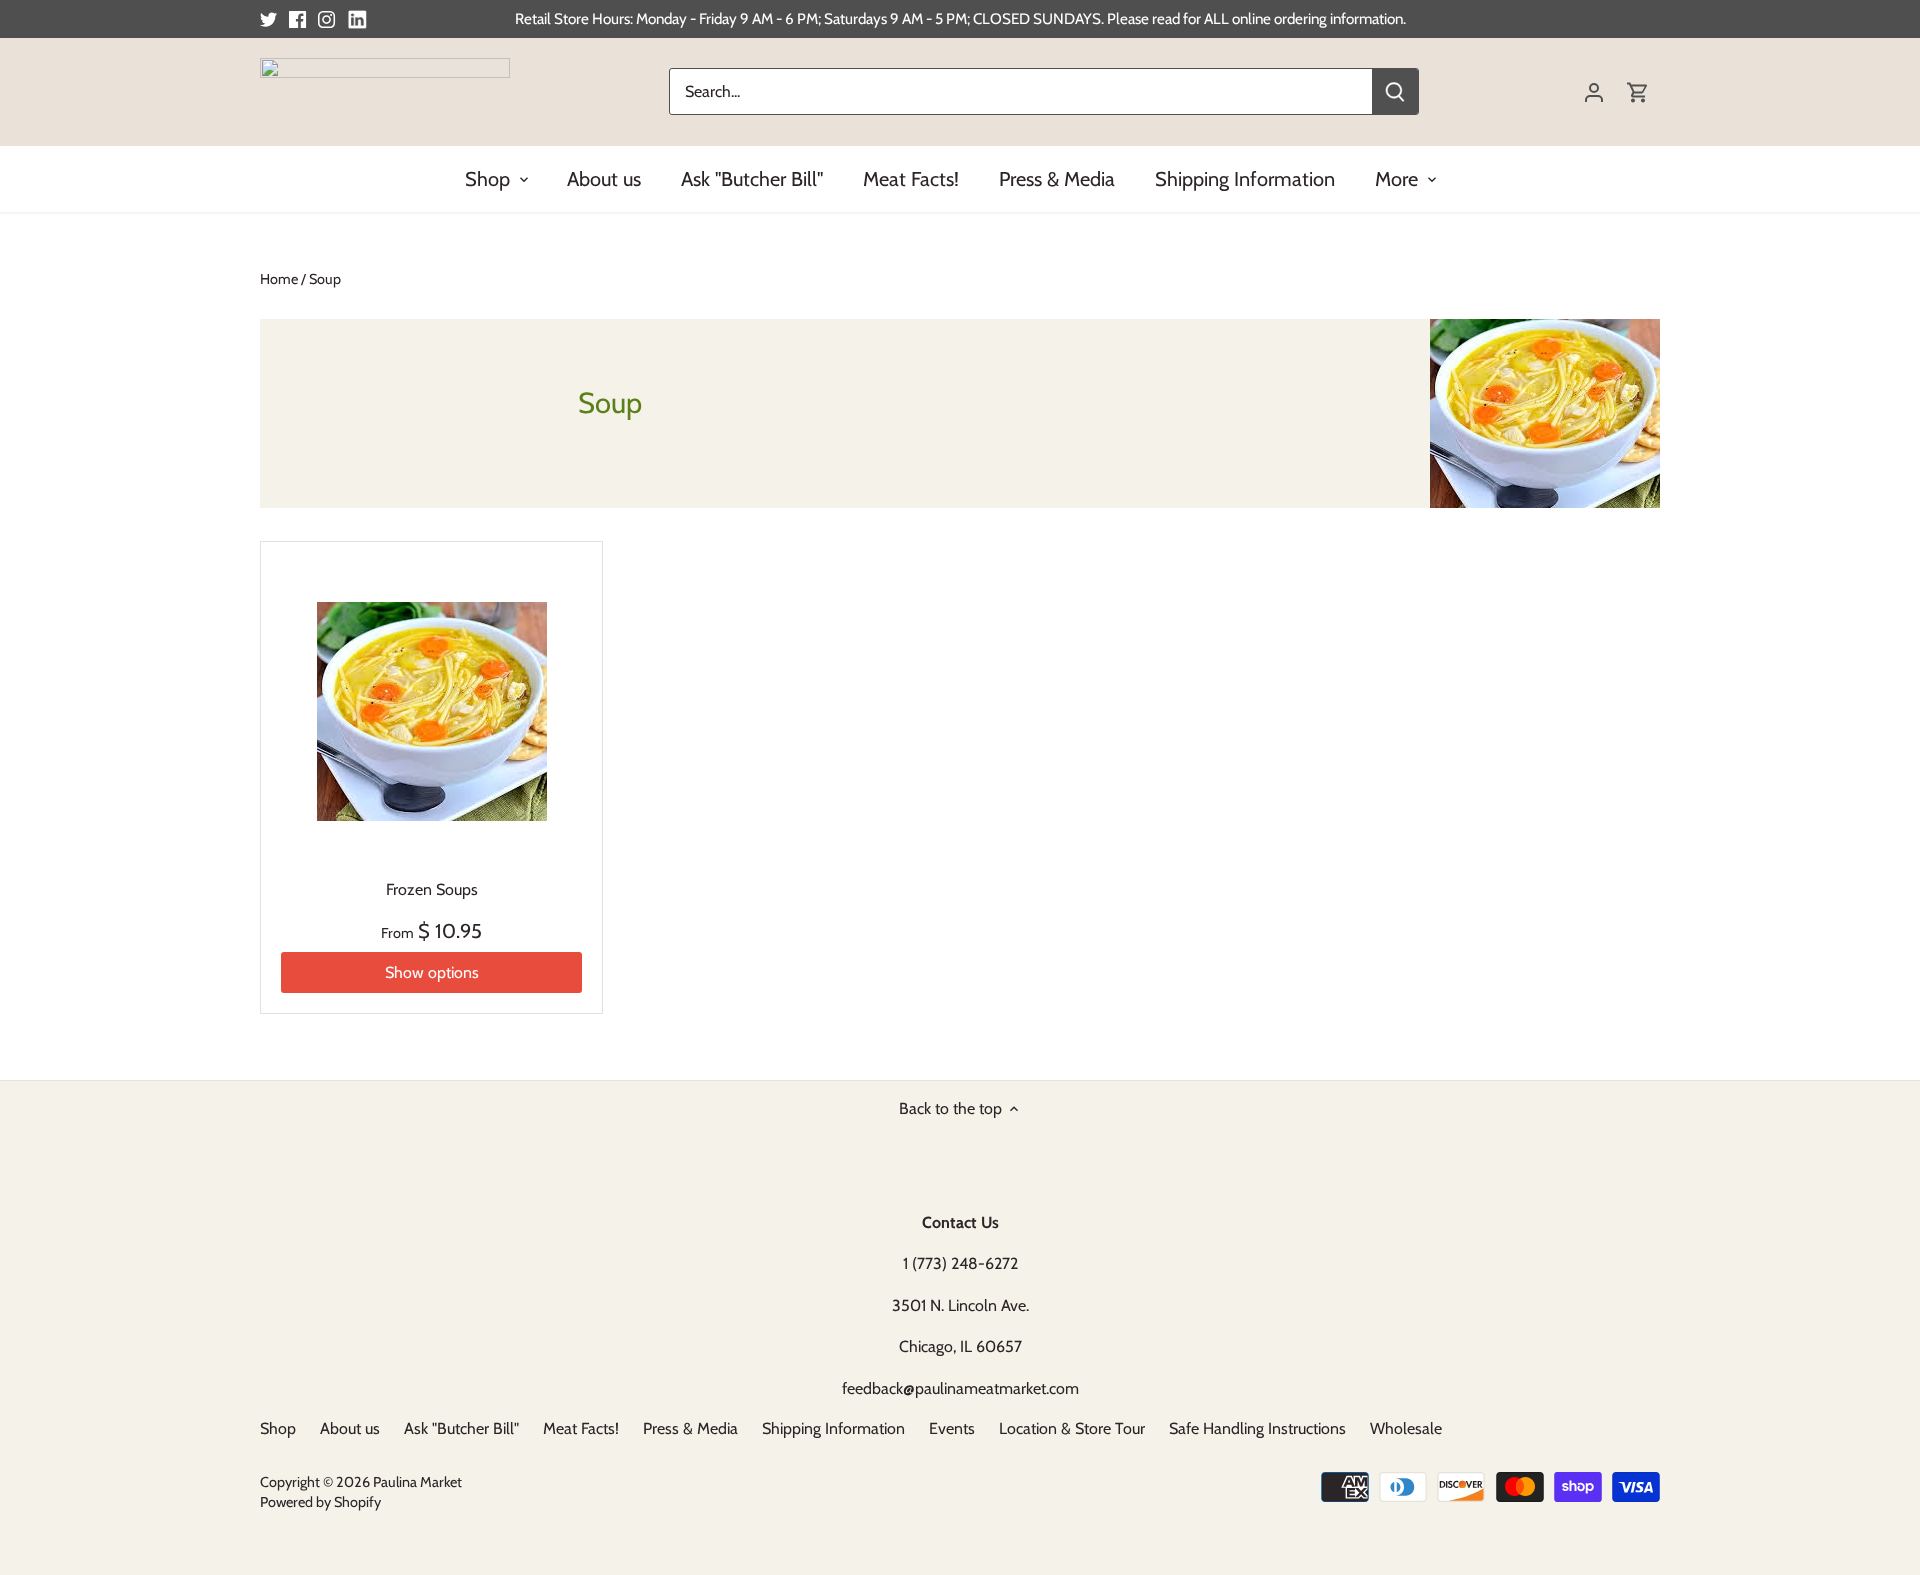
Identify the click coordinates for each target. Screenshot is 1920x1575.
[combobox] (1021, 91)
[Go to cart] (1638, 91)
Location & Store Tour (1072, 1428)
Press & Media (690, 1428)
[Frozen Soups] (431, 712)
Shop (278, 1428)
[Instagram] (326, 19)
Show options (432, 972)
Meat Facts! (581, 1428)
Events (952, 1428)
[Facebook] (297, 19)
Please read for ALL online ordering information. (1256, 18)
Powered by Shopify (320, 1502)
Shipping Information (833, 1428)
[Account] (1594, 91)
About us (350, 1428)
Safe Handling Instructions (1257, 1428)
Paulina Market (417, 1482)
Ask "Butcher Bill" (461, 1428)
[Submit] (1395, 91)
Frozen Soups (432, 889)
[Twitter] (268, 19)
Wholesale (1406, 1428)
